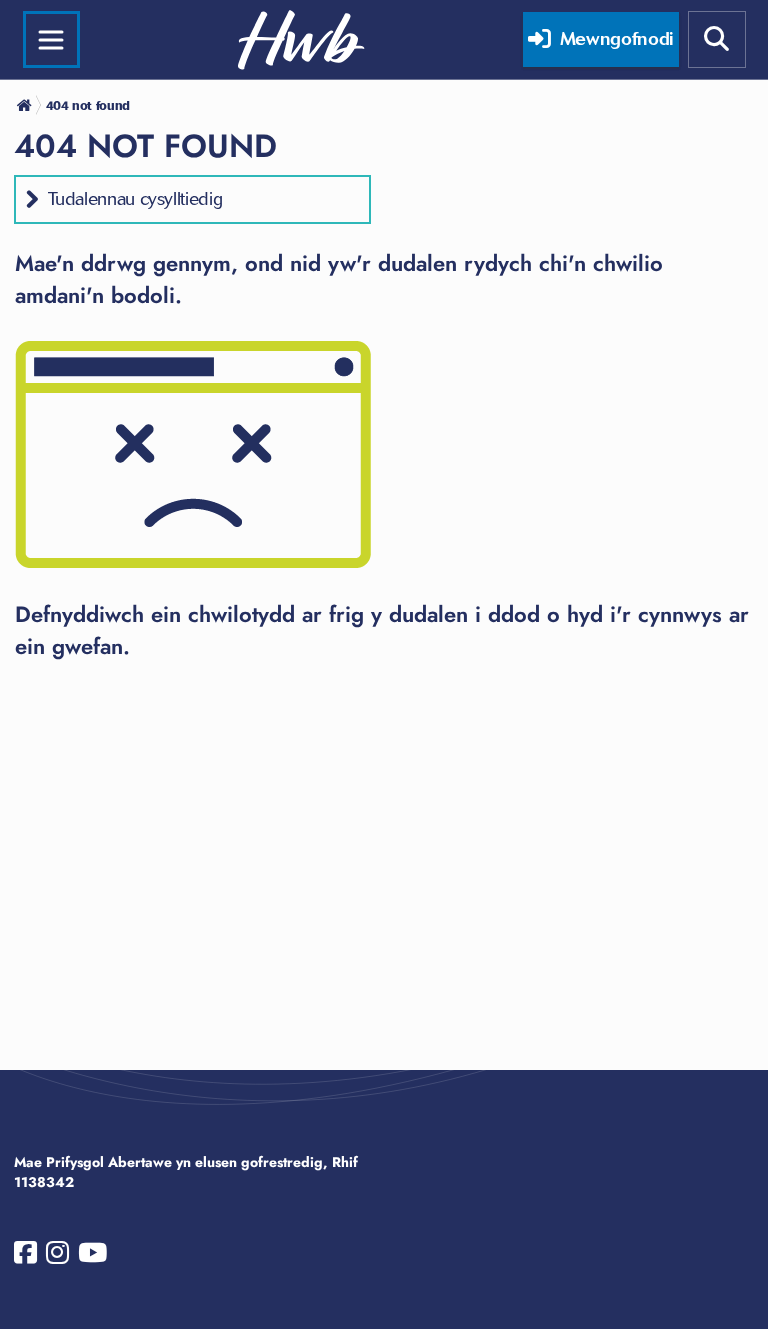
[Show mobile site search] (717, 40)
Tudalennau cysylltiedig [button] (135, 199)
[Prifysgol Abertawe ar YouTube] (92, 1257)
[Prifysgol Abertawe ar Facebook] (25, 1257)
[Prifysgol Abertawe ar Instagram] (57, 1257)
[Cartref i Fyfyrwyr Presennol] (26, 105)
